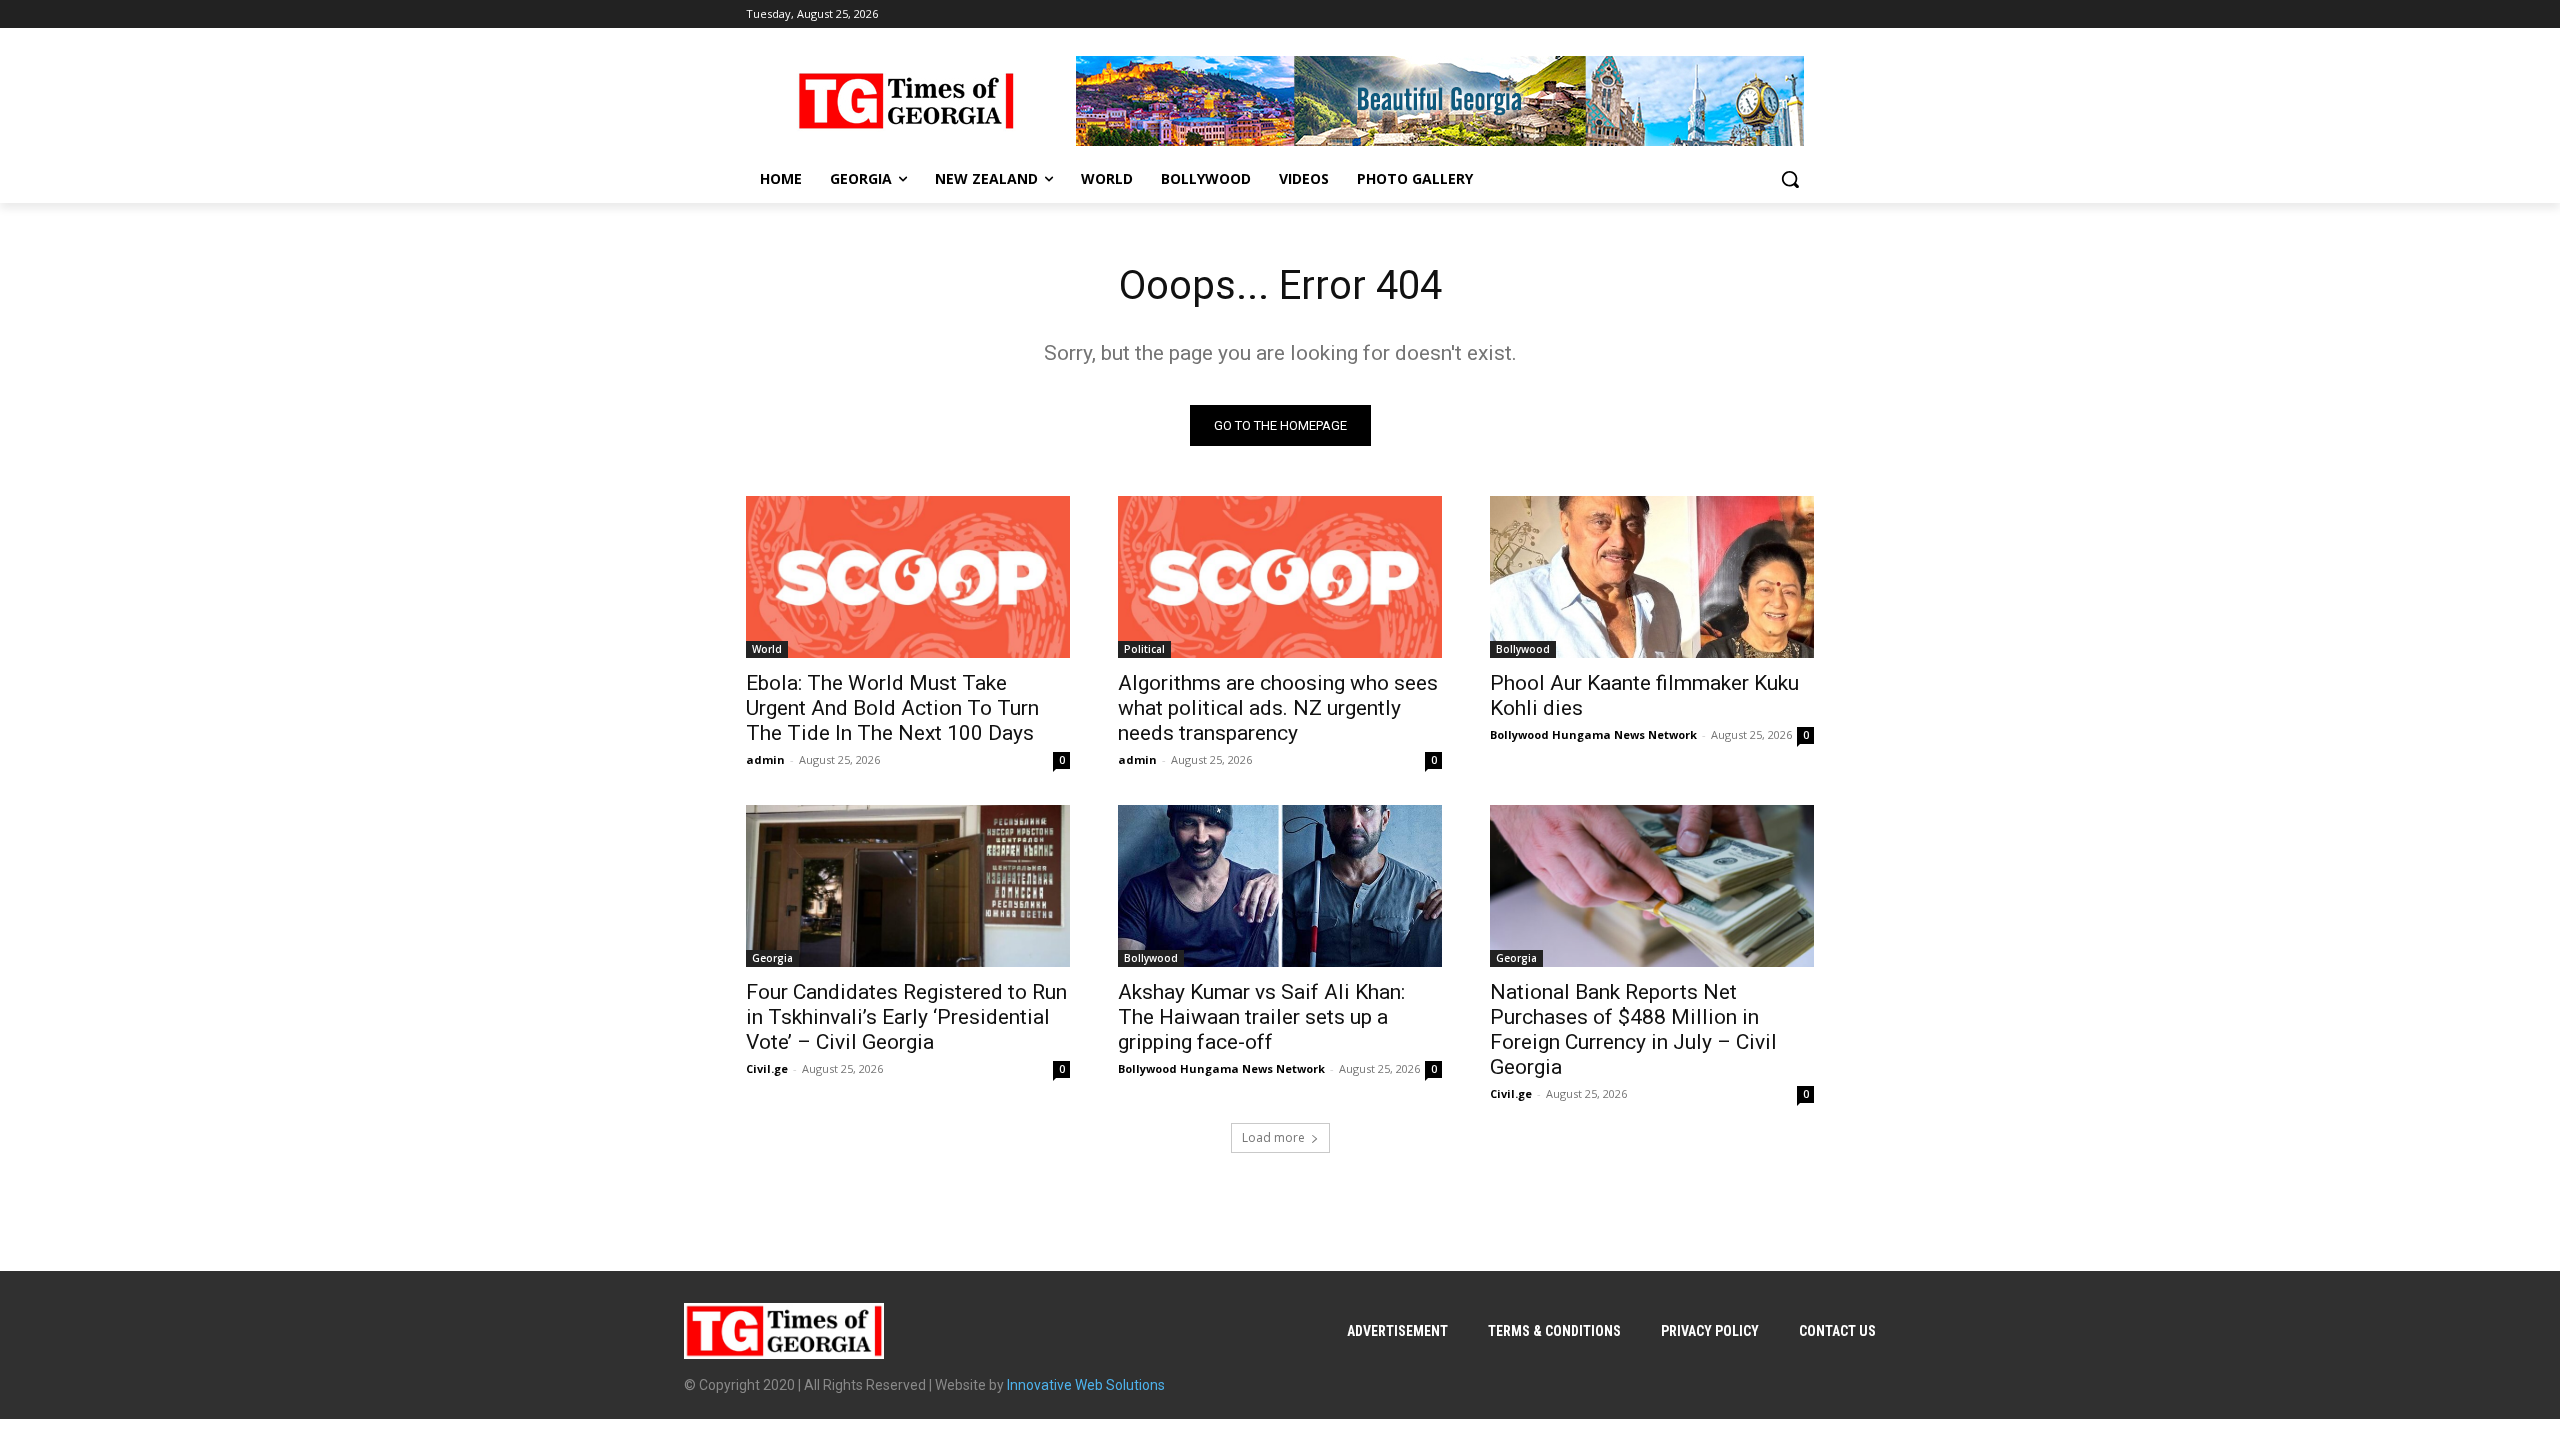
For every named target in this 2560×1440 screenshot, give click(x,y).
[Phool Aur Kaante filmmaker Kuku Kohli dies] (1652, 577)
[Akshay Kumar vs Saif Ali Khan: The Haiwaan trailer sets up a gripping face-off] (1280, 886)
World (767, 649)
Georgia (772, 958)
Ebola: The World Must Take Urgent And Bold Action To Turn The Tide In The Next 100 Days (892, 708)
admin (765, 759)
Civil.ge (767, 1068)
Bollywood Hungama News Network (1593, 734)
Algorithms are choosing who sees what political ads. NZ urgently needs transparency (1278, 708)
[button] (1790, 179)
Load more (1273, 1137)
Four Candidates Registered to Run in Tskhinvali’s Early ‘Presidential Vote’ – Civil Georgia (906, 1017)
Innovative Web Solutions (1086, 1385)
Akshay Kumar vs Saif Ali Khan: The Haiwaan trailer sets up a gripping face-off (1261, 1017)
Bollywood (1523, 649)
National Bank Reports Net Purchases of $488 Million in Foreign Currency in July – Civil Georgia (1633, 1029)
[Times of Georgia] (906, 101)
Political (1144, 649)
